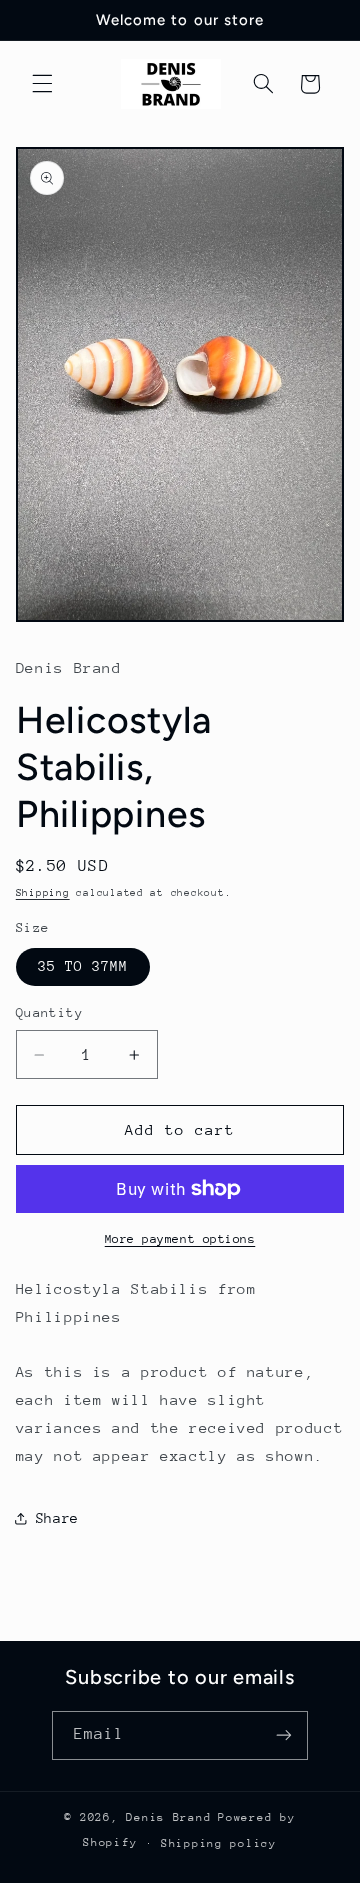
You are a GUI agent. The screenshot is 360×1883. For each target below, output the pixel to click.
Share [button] (57, 1518)
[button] (42, 84)
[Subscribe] (284, 1735)
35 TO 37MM (83, 966)
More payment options (180, 1239)
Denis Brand (168, 1817)
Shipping (43, 893)
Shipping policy (219, 1843)
